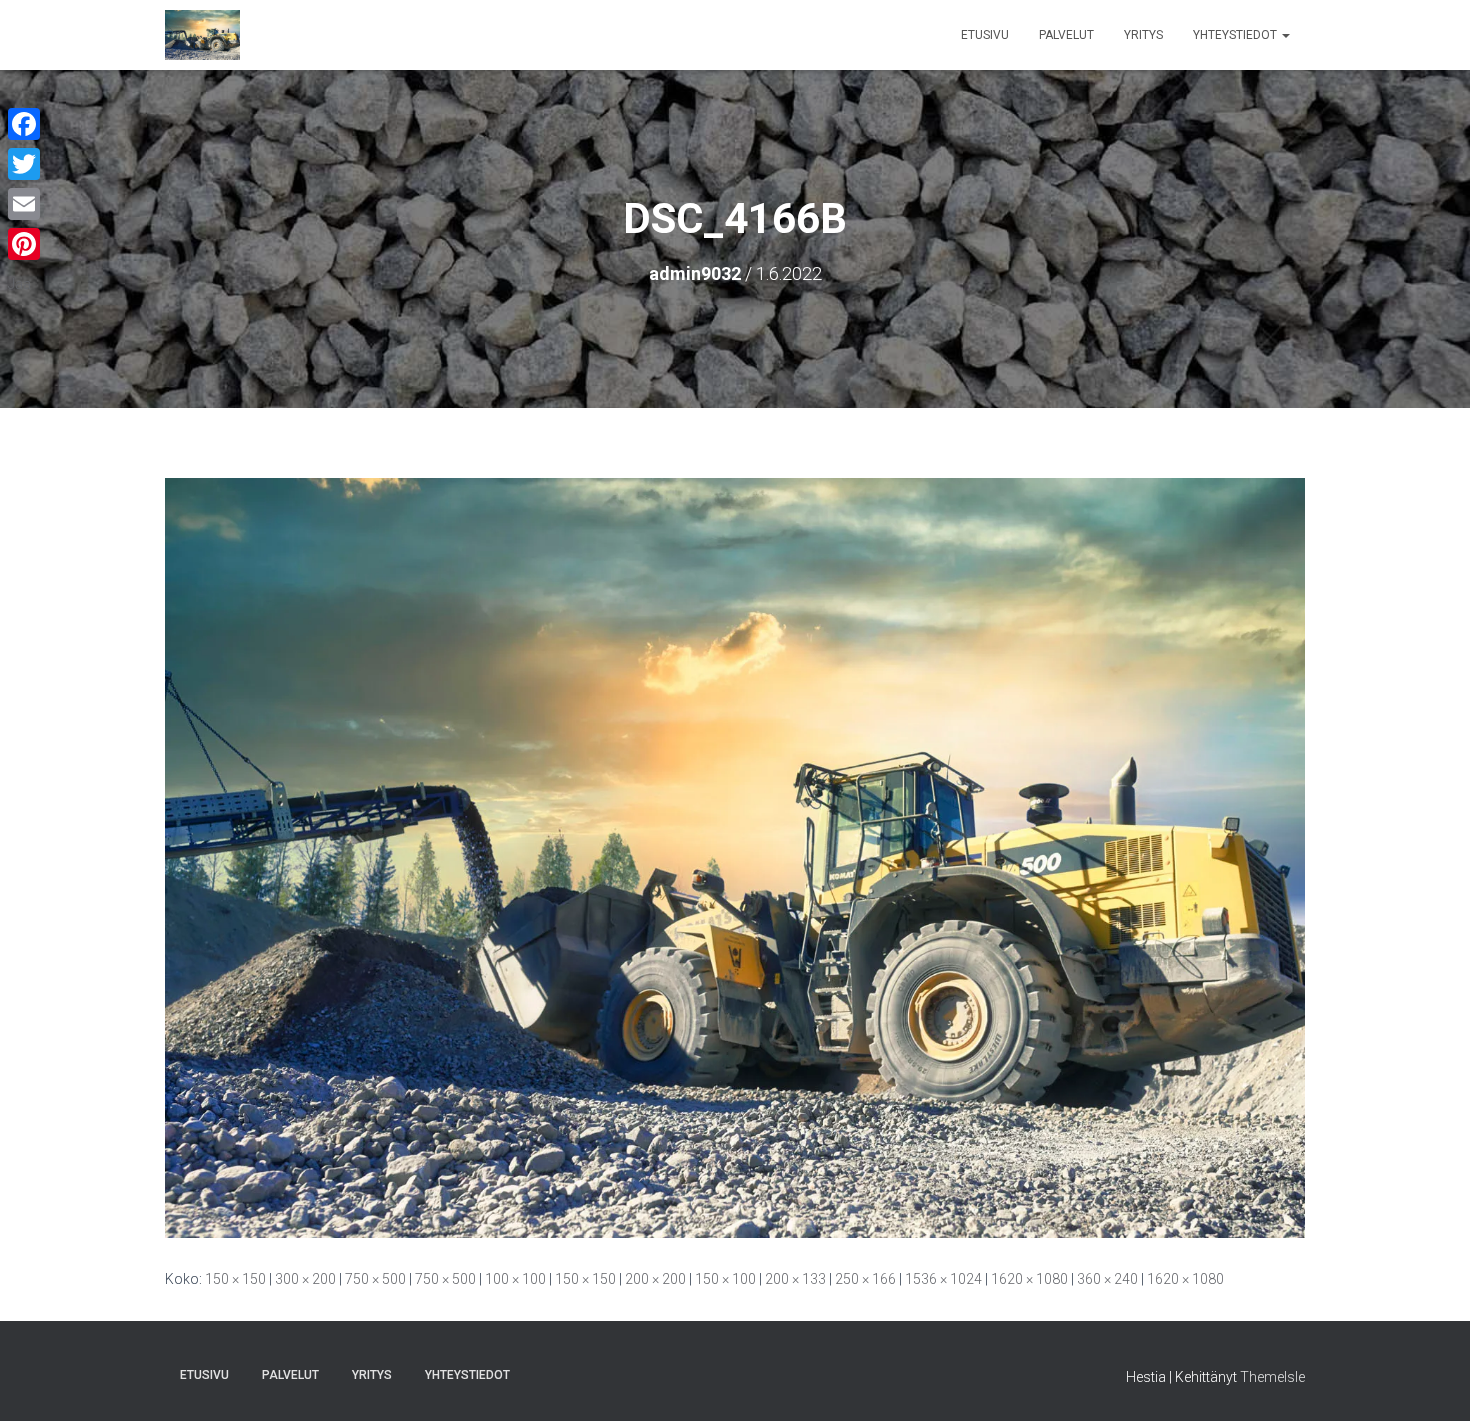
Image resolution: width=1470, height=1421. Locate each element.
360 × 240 (1107, 1279)
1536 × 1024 (943, 1279)
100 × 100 (515, 1279)
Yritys (1143, 35)
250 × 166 (865, 1279)
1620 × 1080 (1029, 1279)
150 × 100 (725, 1279)
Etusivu (985, 35)
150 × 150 (235, 1279)
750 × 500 (375, 1279)
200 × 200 (655, 1279)
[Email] (24, 204)
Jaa (19, 284)
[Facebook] (24, 124)
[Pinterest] (24, 244)
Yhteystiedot (1236, 35)
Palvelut (1066, 35)
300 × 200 (305, 1279)
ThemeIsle (1272, 1377)
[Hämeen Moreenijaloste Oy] (202, 35)
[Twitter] (24, 164)
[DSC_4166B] (735, 857)
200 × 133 (795, 1279)
